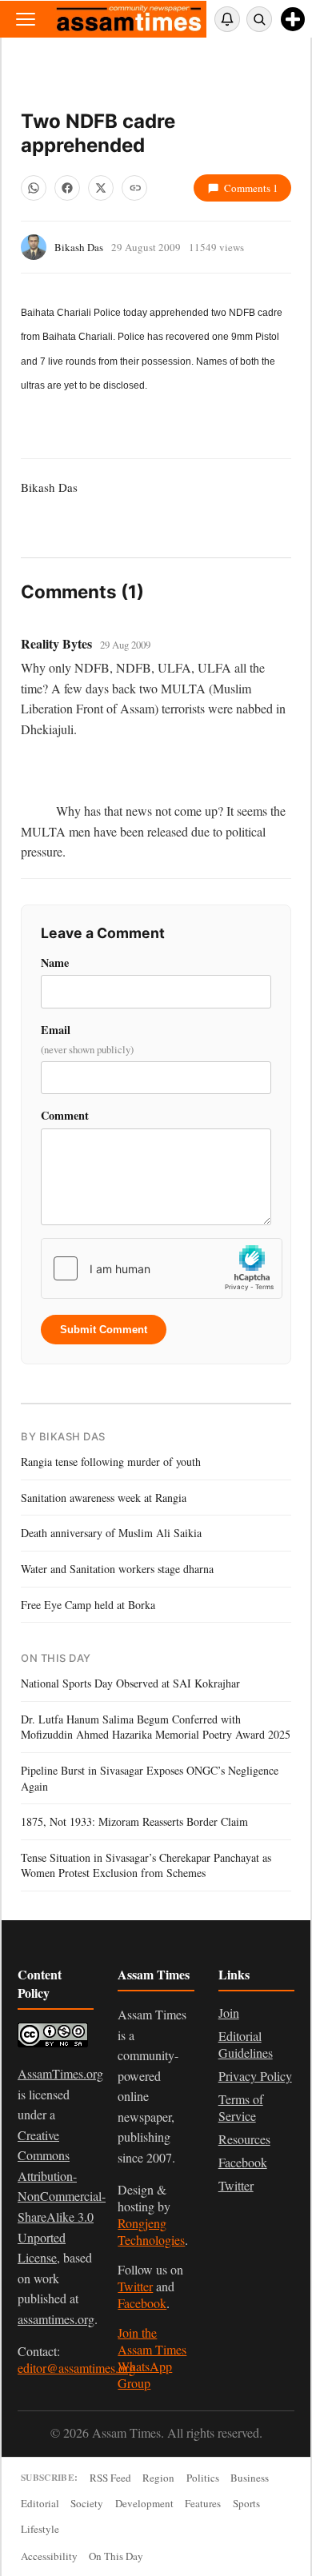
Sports (246, 2503)
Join (229, 2013)
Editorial (40, 2503)
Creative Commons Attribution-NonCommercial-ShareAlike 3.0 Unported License (62, 2197)
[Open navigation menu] (26, 19)
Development (144, 2503)
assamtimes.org (56, 2319)
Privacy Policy (255, 2076)
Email (87, 1039)
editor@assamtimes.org (76, 2368)
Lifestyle (40, 2529)
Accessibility (49, 2556)
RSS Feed (110, 2478)
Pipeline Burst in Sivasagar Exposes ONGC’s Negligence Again (150, 1778)
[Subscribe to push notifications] (227, 19)
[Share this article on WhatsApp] (34, 188)
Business (250, 2478)
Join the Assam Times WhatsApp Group (152, 2358)
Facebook (142, 2303)
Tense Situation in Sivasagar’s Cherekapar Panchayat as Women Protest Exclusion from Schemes (146, 1865)
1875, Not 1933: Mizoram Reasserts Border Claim (134, 1821)
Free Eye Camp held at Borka (88, 1605)
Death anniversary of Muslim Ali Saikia (111, 1533)
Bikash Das (79, 247)
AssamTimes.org (60, 2073)
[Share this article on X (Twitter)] (101, 188)
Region (158, 2478)
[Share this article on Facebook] (67, 188)
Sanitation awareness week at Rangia (104, 1498)
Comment (65, 1115)
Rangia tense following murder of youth (111, 1462)
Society (87, 2503)
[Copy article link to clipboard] (134, 188)
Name (55, 963)
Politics (203, 2478)
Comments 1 (251, 188)
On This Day (116, 2556)
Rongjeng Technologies (151, 2231)
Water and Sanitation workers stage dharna (117, 1569)
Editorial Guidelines (246, 2044)
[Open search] (259, 19)
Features (203, 2503)
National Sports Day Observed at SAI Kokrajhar (130, 1683)
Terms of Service (241, 2107)
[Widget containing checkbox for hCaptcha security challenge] (162, 1268)
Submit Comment (104, 1330)
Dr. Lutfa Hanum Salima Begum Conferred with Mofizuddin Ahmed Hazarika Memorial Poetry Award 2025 (156, 1727)
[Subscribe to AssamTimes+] (293, 19)
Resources (244, 2139)
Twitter (135, 2286)
